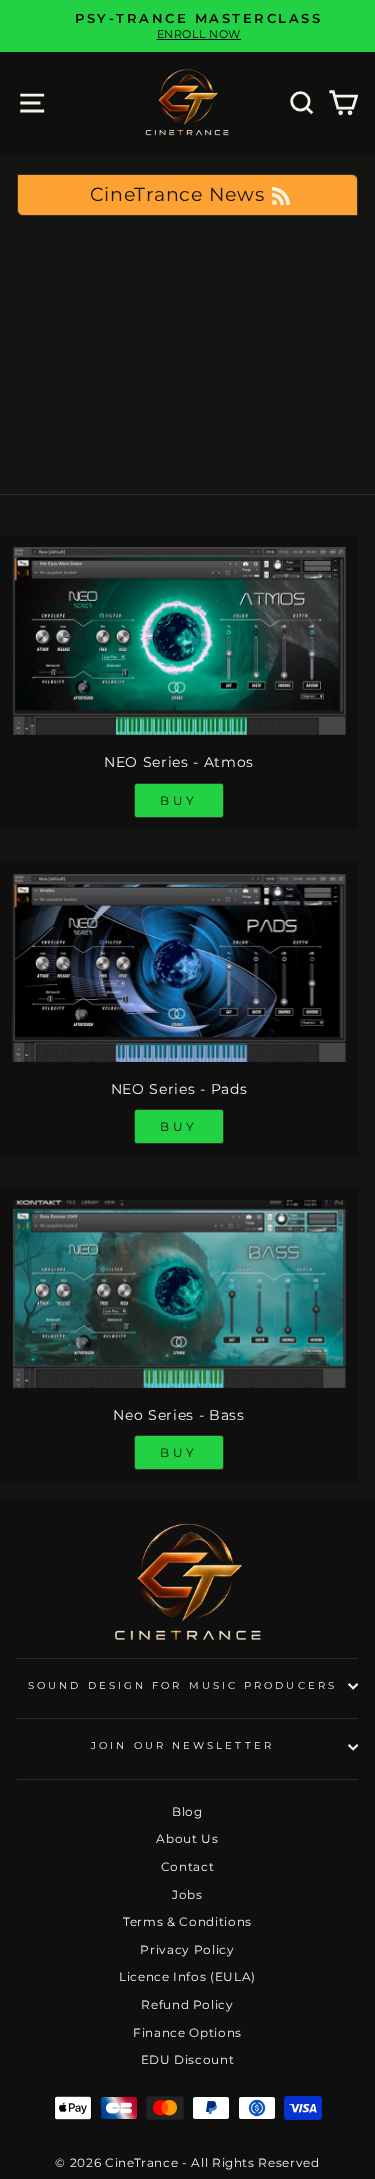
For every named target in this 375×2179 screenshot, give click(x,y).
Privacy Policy (187, 1949)
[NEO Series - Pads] (179, 968)
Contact (188, 1866)
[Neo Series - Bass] (179, 1294)
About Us (187, 1838)
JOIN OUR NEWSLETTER (182, 1745)
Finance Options (187, 2032)
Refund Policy (187, 2004)
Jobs (187, 1894)
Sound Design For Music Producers (182, 1685)
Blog (187, 1811)
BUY (179, 800)
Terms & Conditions (187, 1921)
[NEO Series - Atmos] (179, 641)
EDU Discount (188, 2059)
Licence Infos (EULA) (187, 1976)
